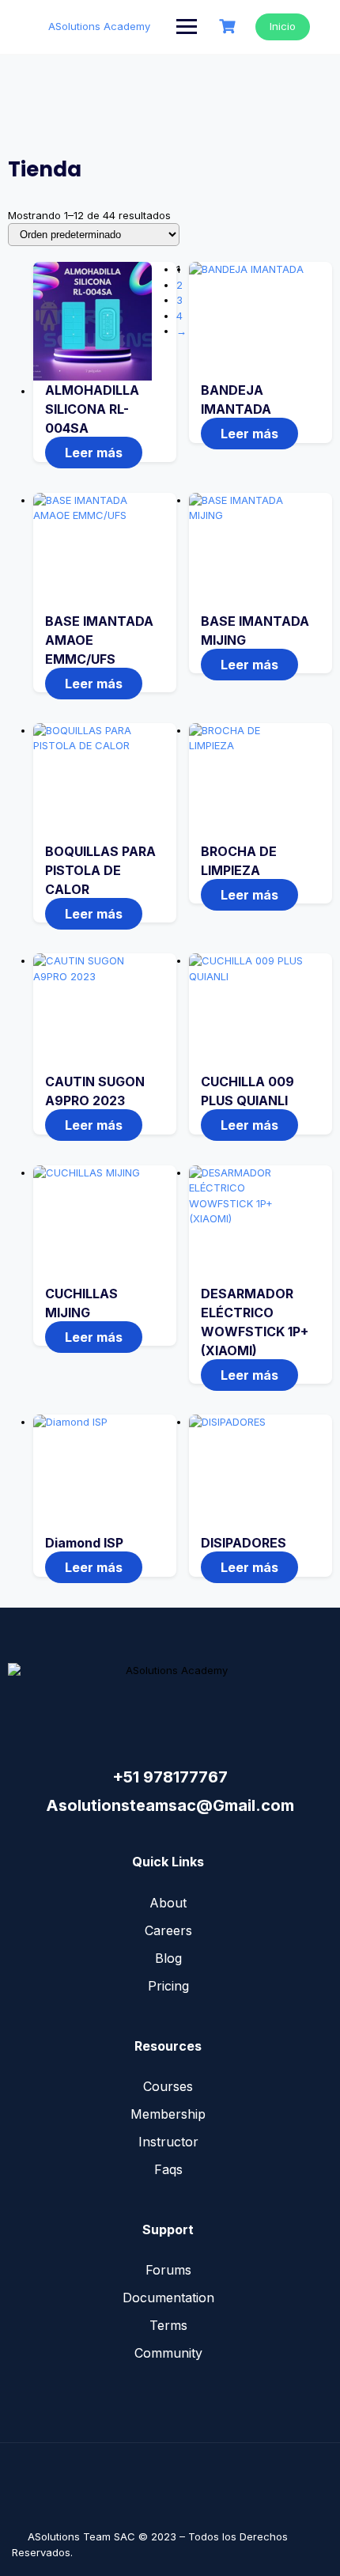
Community (168, 2353)
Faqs (168, 2169)
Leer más (94, 453)
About (168, 1903)
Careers (168, 1930)
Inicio (283, 26)
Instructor (168, 2142)
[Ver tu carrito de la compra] (229, 27)
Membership (168, 2114)
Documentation (168, 2298)
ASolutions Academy (99, 26)
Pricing (168, 1986)
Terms (168, 2325)
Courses (168, 2086)
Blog (168, 1958)
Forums (168, 2270)
